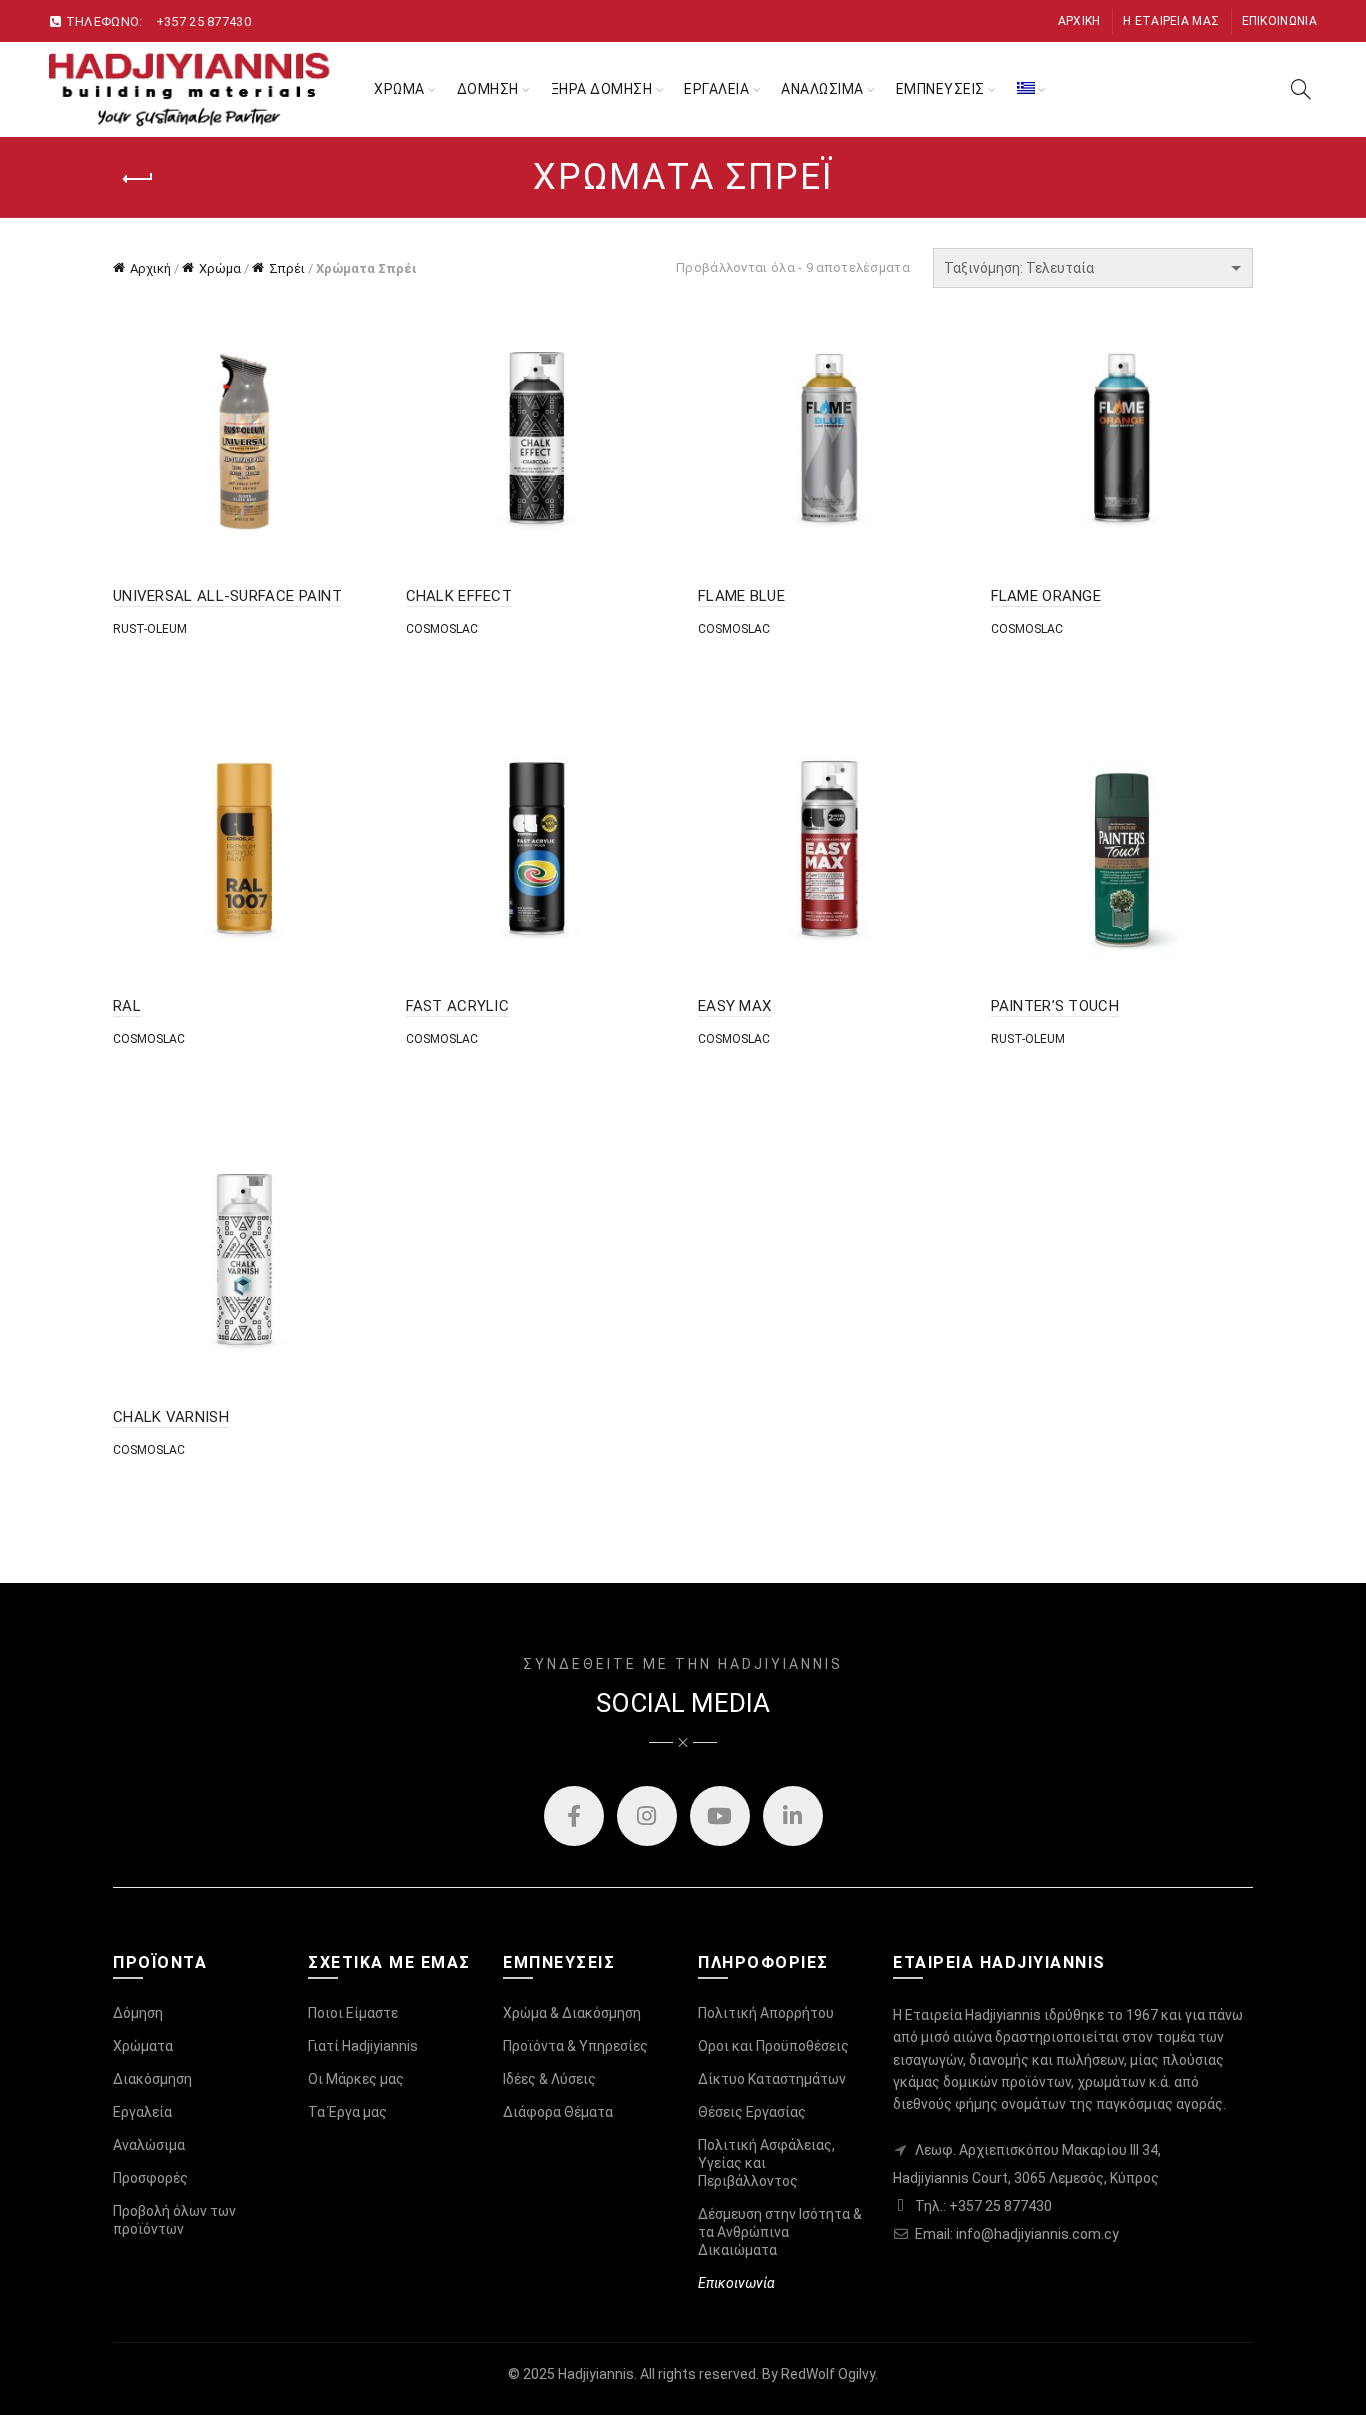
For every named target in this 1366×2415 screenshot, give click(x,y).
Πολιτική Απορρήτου (766, 2013)
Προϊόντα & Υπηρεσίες (575, 2046)
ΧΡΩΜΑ (399, 89)
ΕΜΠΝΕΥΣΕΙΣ (940, 89)
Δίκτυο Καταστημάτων (772, 2079)
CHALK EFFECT (459, 596)
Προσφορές (150, 2178)
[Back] (138, 179)
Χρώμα (220, 268)
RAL (127, 1006)
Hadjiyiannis (596, 2374)
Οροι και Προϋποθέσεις (773, 2046)
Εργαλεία (142, 2112)
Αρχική (1079, 21)
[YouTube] (720, 1816)
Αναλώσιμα (149, 2145)
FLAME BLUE (741, 596)
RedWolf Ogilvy (828, 2374)
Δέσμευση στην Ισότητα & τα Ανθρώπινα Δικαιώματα (780, 2232)
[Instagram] (647, 1816)
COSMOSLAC (442, 629)
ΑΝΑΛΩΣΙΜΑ (822, 89)
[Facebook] (574, 1816)
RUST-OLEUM (150, 629)
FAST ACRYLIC (458, 1006)
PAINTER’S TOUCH (1055, 1006)
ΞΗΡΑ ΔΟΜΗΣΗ (602, 89)
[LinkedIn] (793, 1816)
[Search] (1301, 89)
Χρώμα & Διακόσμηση (572, 2013)
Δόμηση (138, 2013)
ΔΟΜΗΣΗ (488, 89)
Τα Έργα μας (347, 2112)
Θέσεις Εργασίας (752, 2112)
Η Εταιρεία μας (1171, 21)
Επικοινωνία (1279, 21)
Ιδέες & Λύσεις (549, 2079)
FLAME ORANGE (1046, 596)
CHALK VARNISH (171, 1417)
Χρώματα (143, 2046)
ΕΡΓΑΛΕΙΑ (716, 89)
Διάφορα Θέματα (558, 2112)
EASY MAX (734, 1006)
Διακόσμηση (152, 2079)
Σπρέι (287, 268)
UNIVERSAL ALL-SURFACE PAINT (227, 596)
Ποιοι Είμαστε (353, 2013)
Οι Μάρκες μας (356, 2079)
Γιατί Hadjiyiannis (363, 2046)
